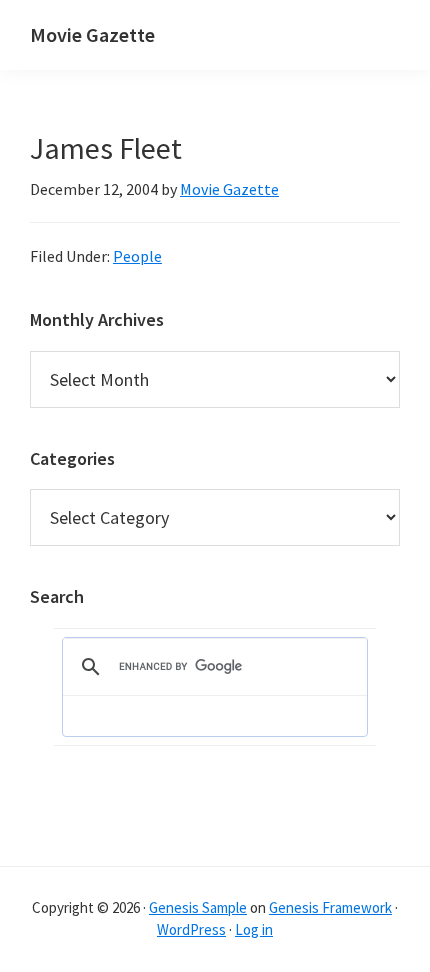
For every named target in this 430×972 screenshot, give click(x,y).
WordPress (191, 929)
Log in (254, 929)
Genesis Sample (198, 907)
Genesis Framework (330, 907)
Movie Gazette (92, 34)
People (137, 256)
